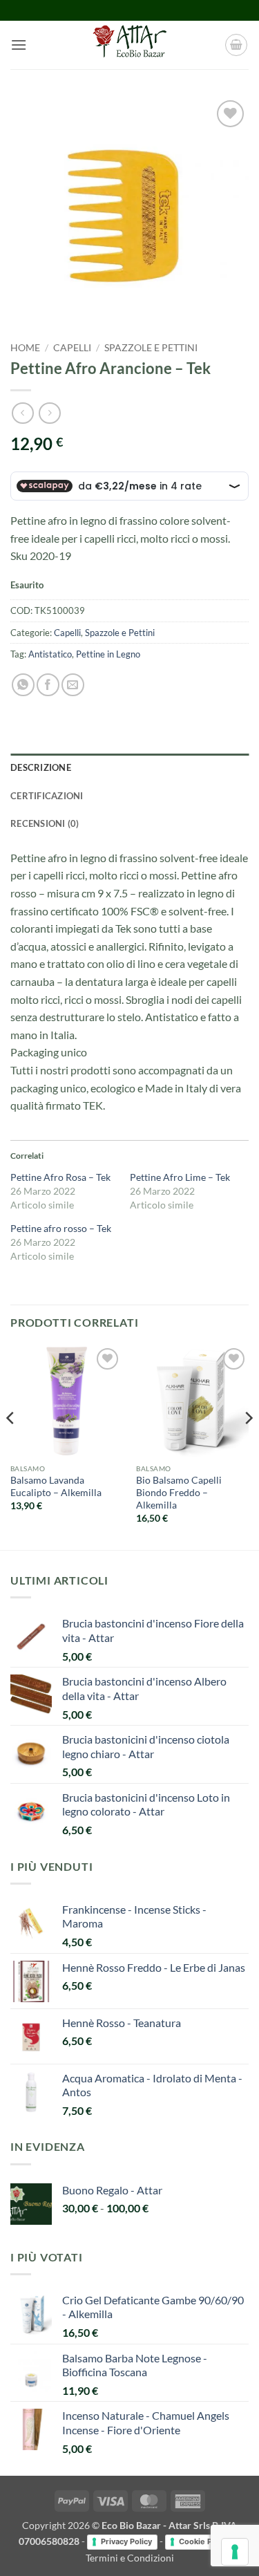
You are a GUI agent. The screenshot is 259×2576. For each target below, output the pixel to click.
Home (25, 348)
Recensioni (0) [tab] (45, 823)
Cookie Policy (204, 2541)
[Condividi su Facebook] (48, 685)
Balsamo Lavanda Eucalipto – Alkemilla (56, 1486)
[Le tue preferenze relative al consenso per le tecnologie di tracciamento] (235, 2552)
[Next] (248, 1446)
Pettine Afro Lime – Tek (180, 1177)
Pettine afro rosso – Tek (61, 1228)
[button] (19, 45)
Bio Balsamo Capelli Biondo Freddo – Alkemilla (179, 1492)
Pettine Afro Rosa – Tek (60, 1177)
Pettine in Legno (108, 654)
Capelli (72, 348)
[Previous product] (49, 413)
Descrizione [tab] (41, 767)
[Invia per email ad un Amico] (73, 685)
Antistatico (50, 654)
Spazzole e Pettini (151, 348)
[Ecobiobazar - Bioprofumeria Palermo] (130, 45)
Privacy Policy (126, 2541)
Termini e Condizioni (130, 2558)
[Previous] (11, 1446)
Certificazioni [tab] (47, 796)
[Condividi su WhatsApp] (23, 685)
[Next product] (22, 413)
